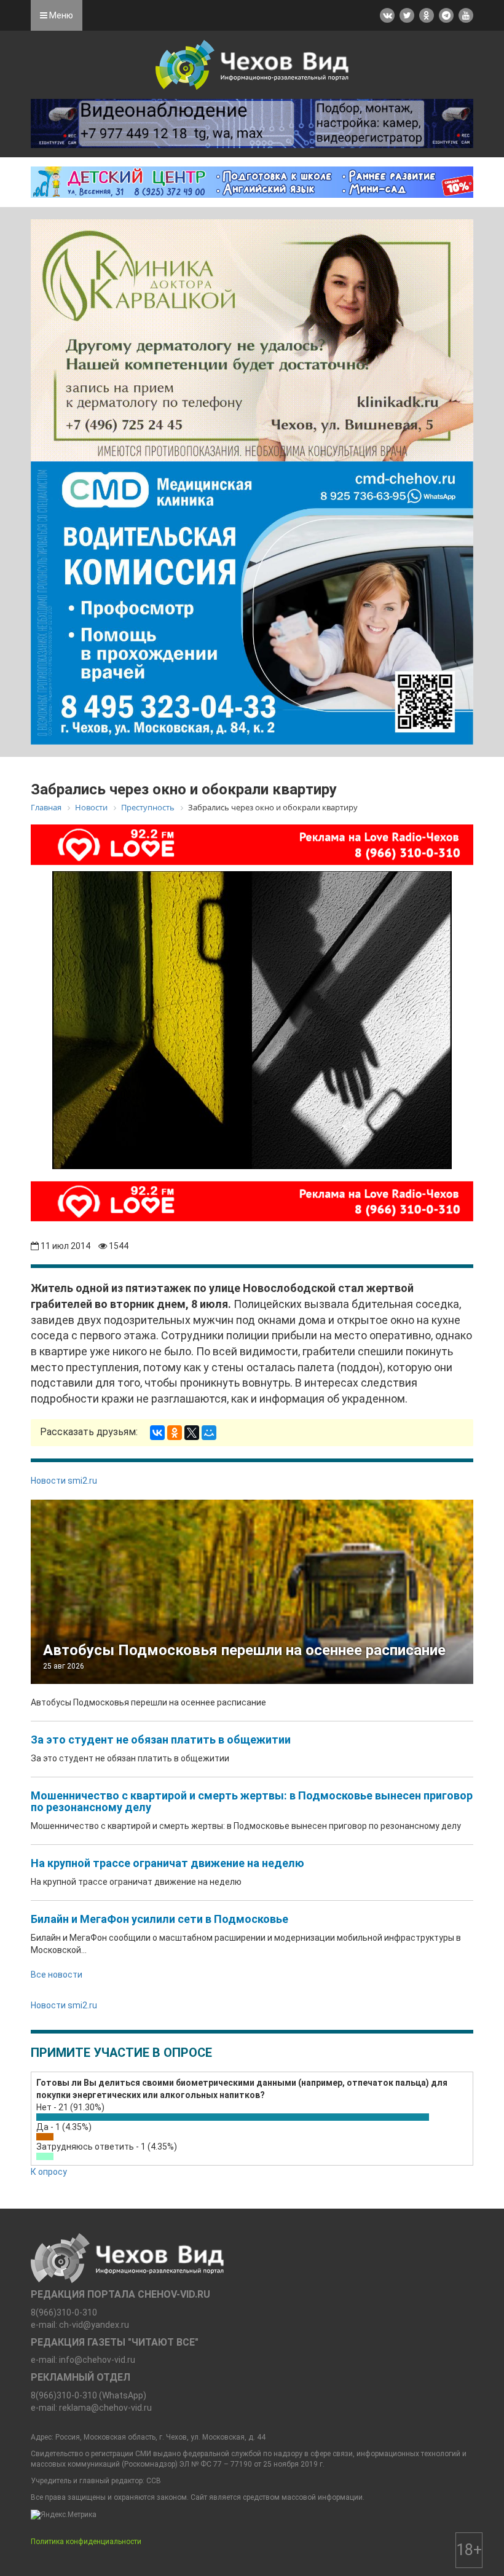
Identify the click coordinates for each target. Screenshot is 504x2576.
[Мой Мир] (209, 1433)
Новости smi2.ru (64, 1481)
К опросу (49, 2172)
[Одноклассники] (175, 1433)
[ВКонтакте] (157, 1433)
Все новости (57, 1975)
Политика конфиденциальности (86, 2542)
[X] (192, 1433)
